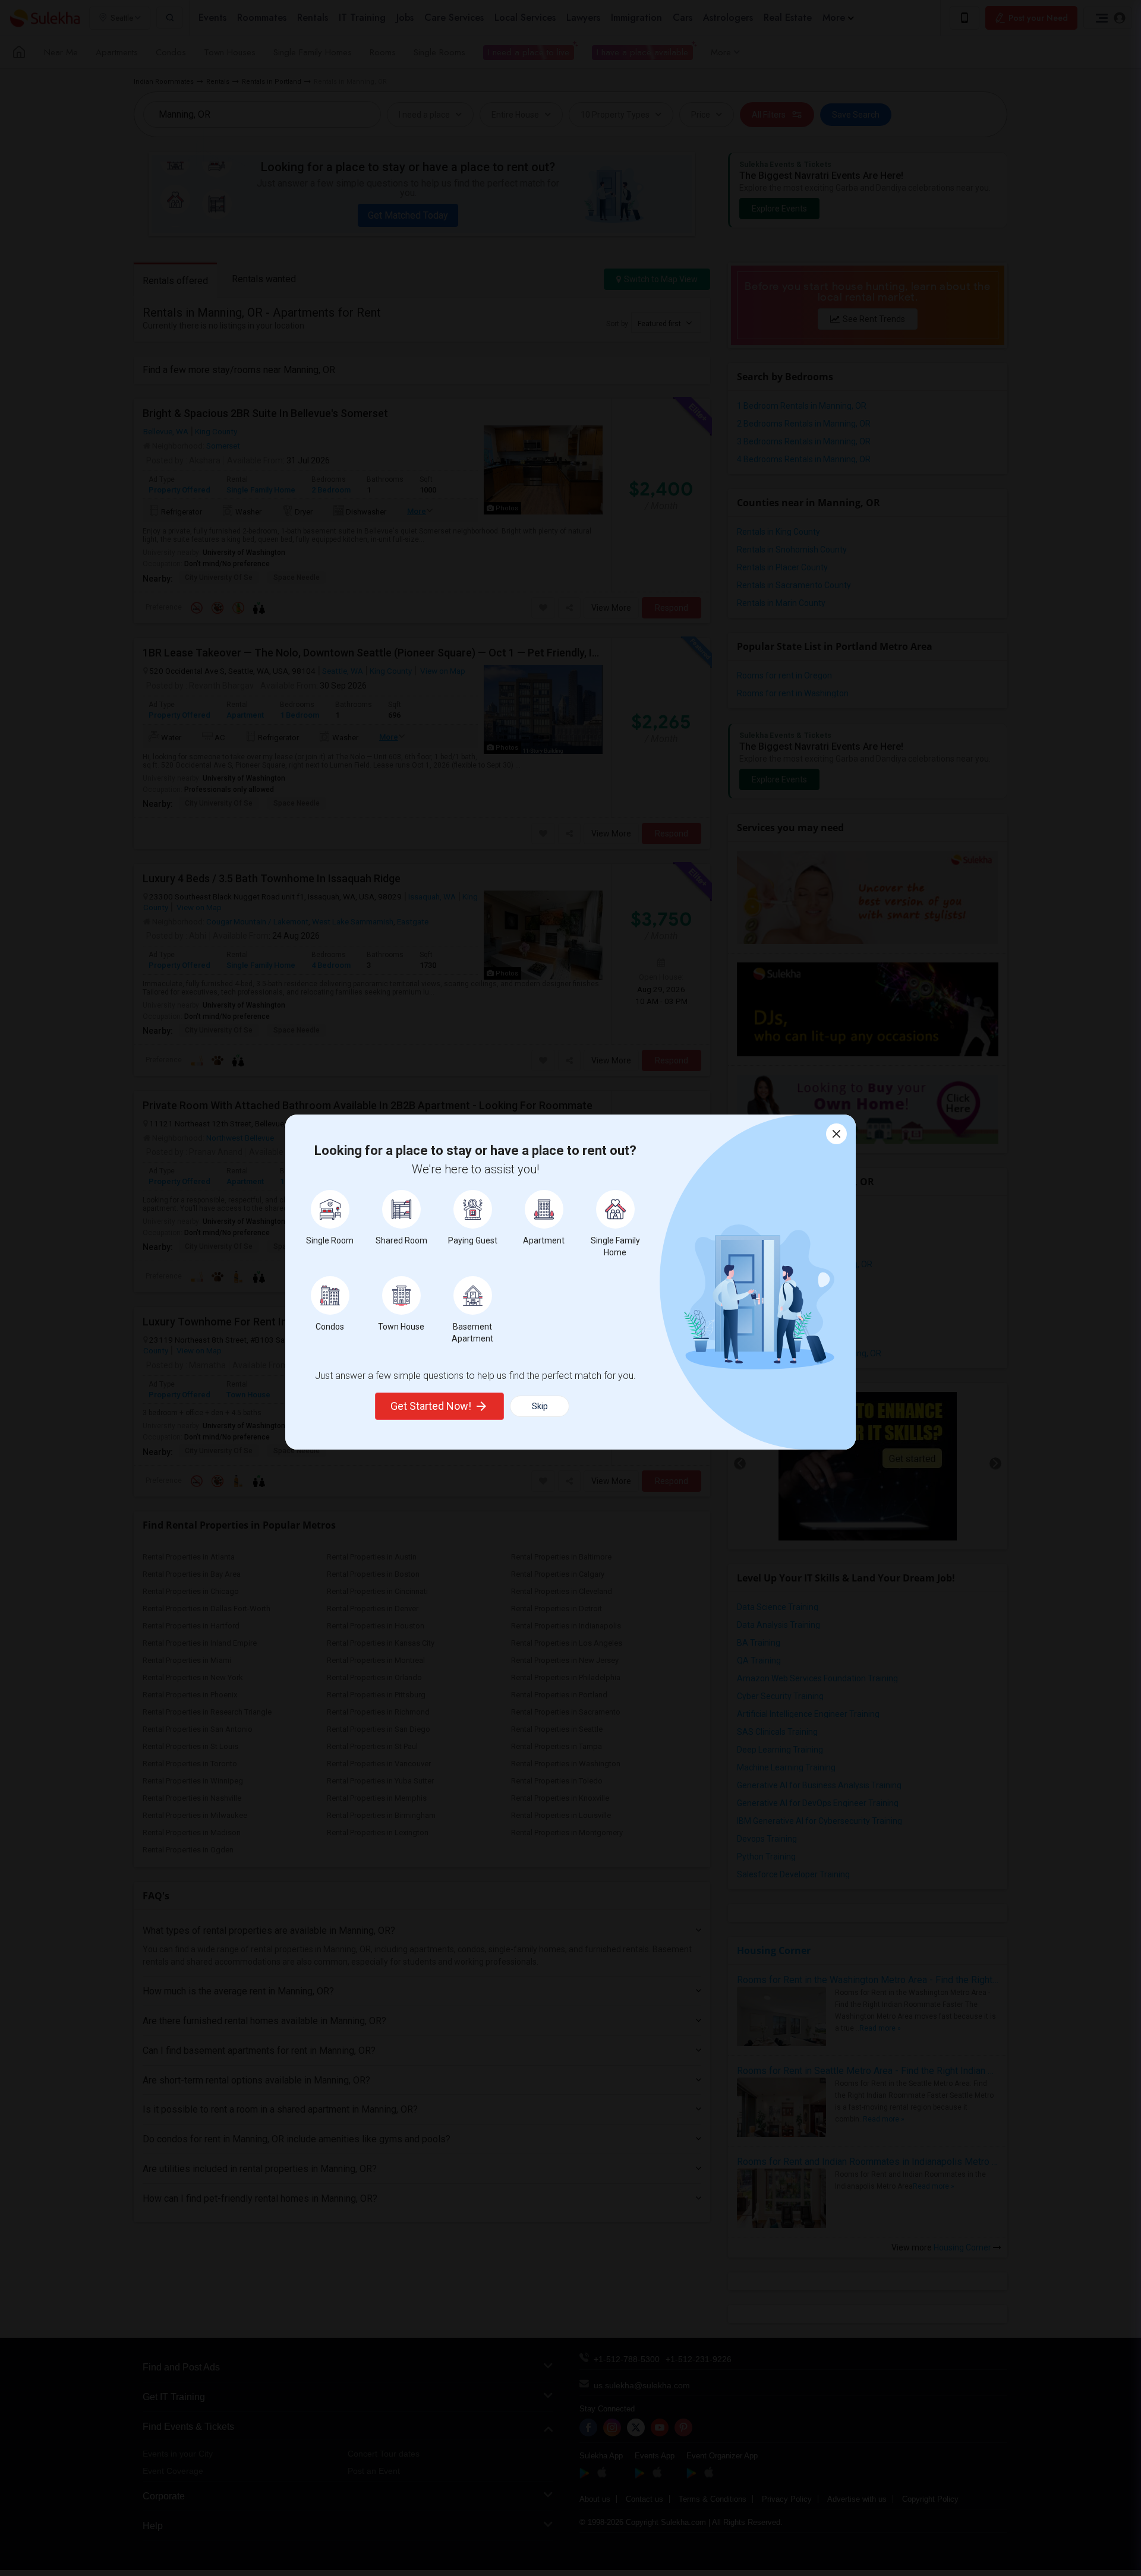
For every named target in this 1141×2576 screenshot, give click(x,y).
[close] (836, 1134)
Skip (540, 1406)
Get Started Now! (431, 1406)
